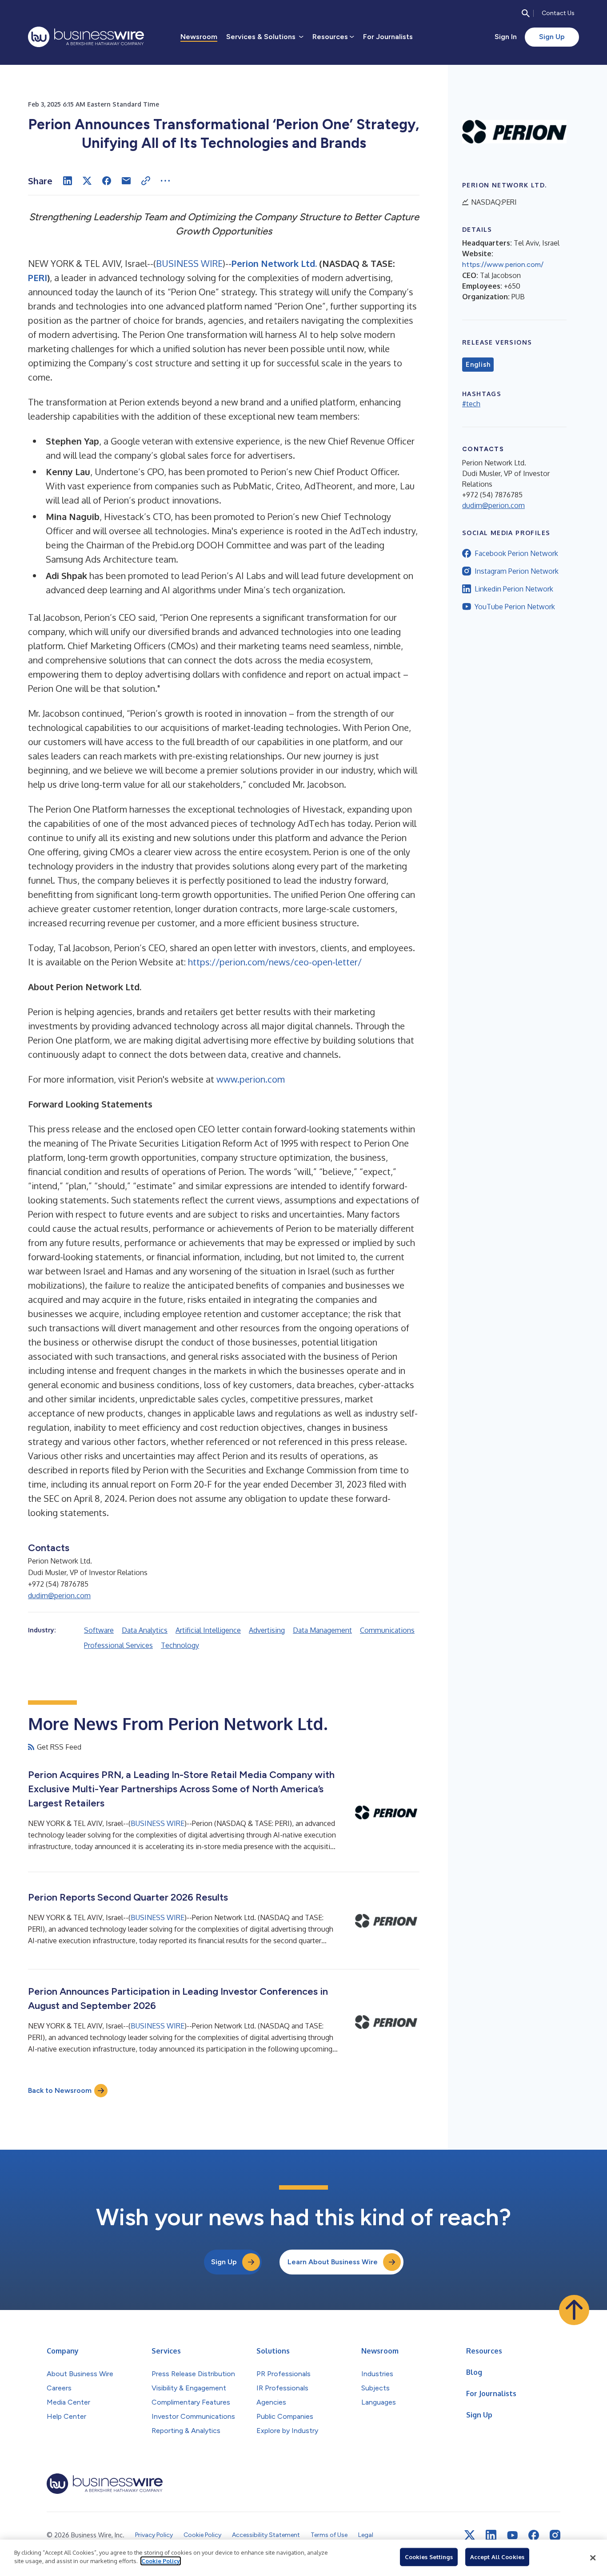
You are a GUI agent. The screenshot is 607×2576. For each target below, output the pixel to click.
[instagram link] (555, 2535)
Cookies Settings (429, 2557)
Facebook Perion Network (516, 553)
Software (99, 1630)
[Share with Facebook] (107, 181)
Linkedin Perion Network (514, 589)
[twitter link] (470, 2535)
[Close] (593, 2558)
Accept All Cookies (497, 2557)
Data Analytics (145, 1630)
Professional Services (118, 1645)
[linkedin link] (491, 2535)
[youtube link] (512, 2535)
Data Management (322, 1630)
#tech (471, 404)
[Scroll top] (574, 2310)
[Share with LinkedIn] (68, 181)
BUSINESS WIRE (189, 263)
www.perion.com (251, 1079)
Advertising (267, 1630)
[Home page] (86, 37)
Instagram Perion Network (517, 571)
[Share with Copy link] (146, 181)
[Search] (526, 13)
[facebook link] (534, 2535)
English (478, 365)
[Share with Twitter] (87, 181)
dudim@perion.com (59, 1596)
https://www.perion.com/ (503, 264)
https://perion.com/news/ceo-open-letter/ (275, 962)
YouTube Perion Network (515, 607)
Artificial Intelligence (208, 1630)
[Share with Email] (126, 181)
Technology (180, 1645)
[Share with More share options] (165, 181)
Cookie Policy (161, 2561)
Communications (387, 1630)
